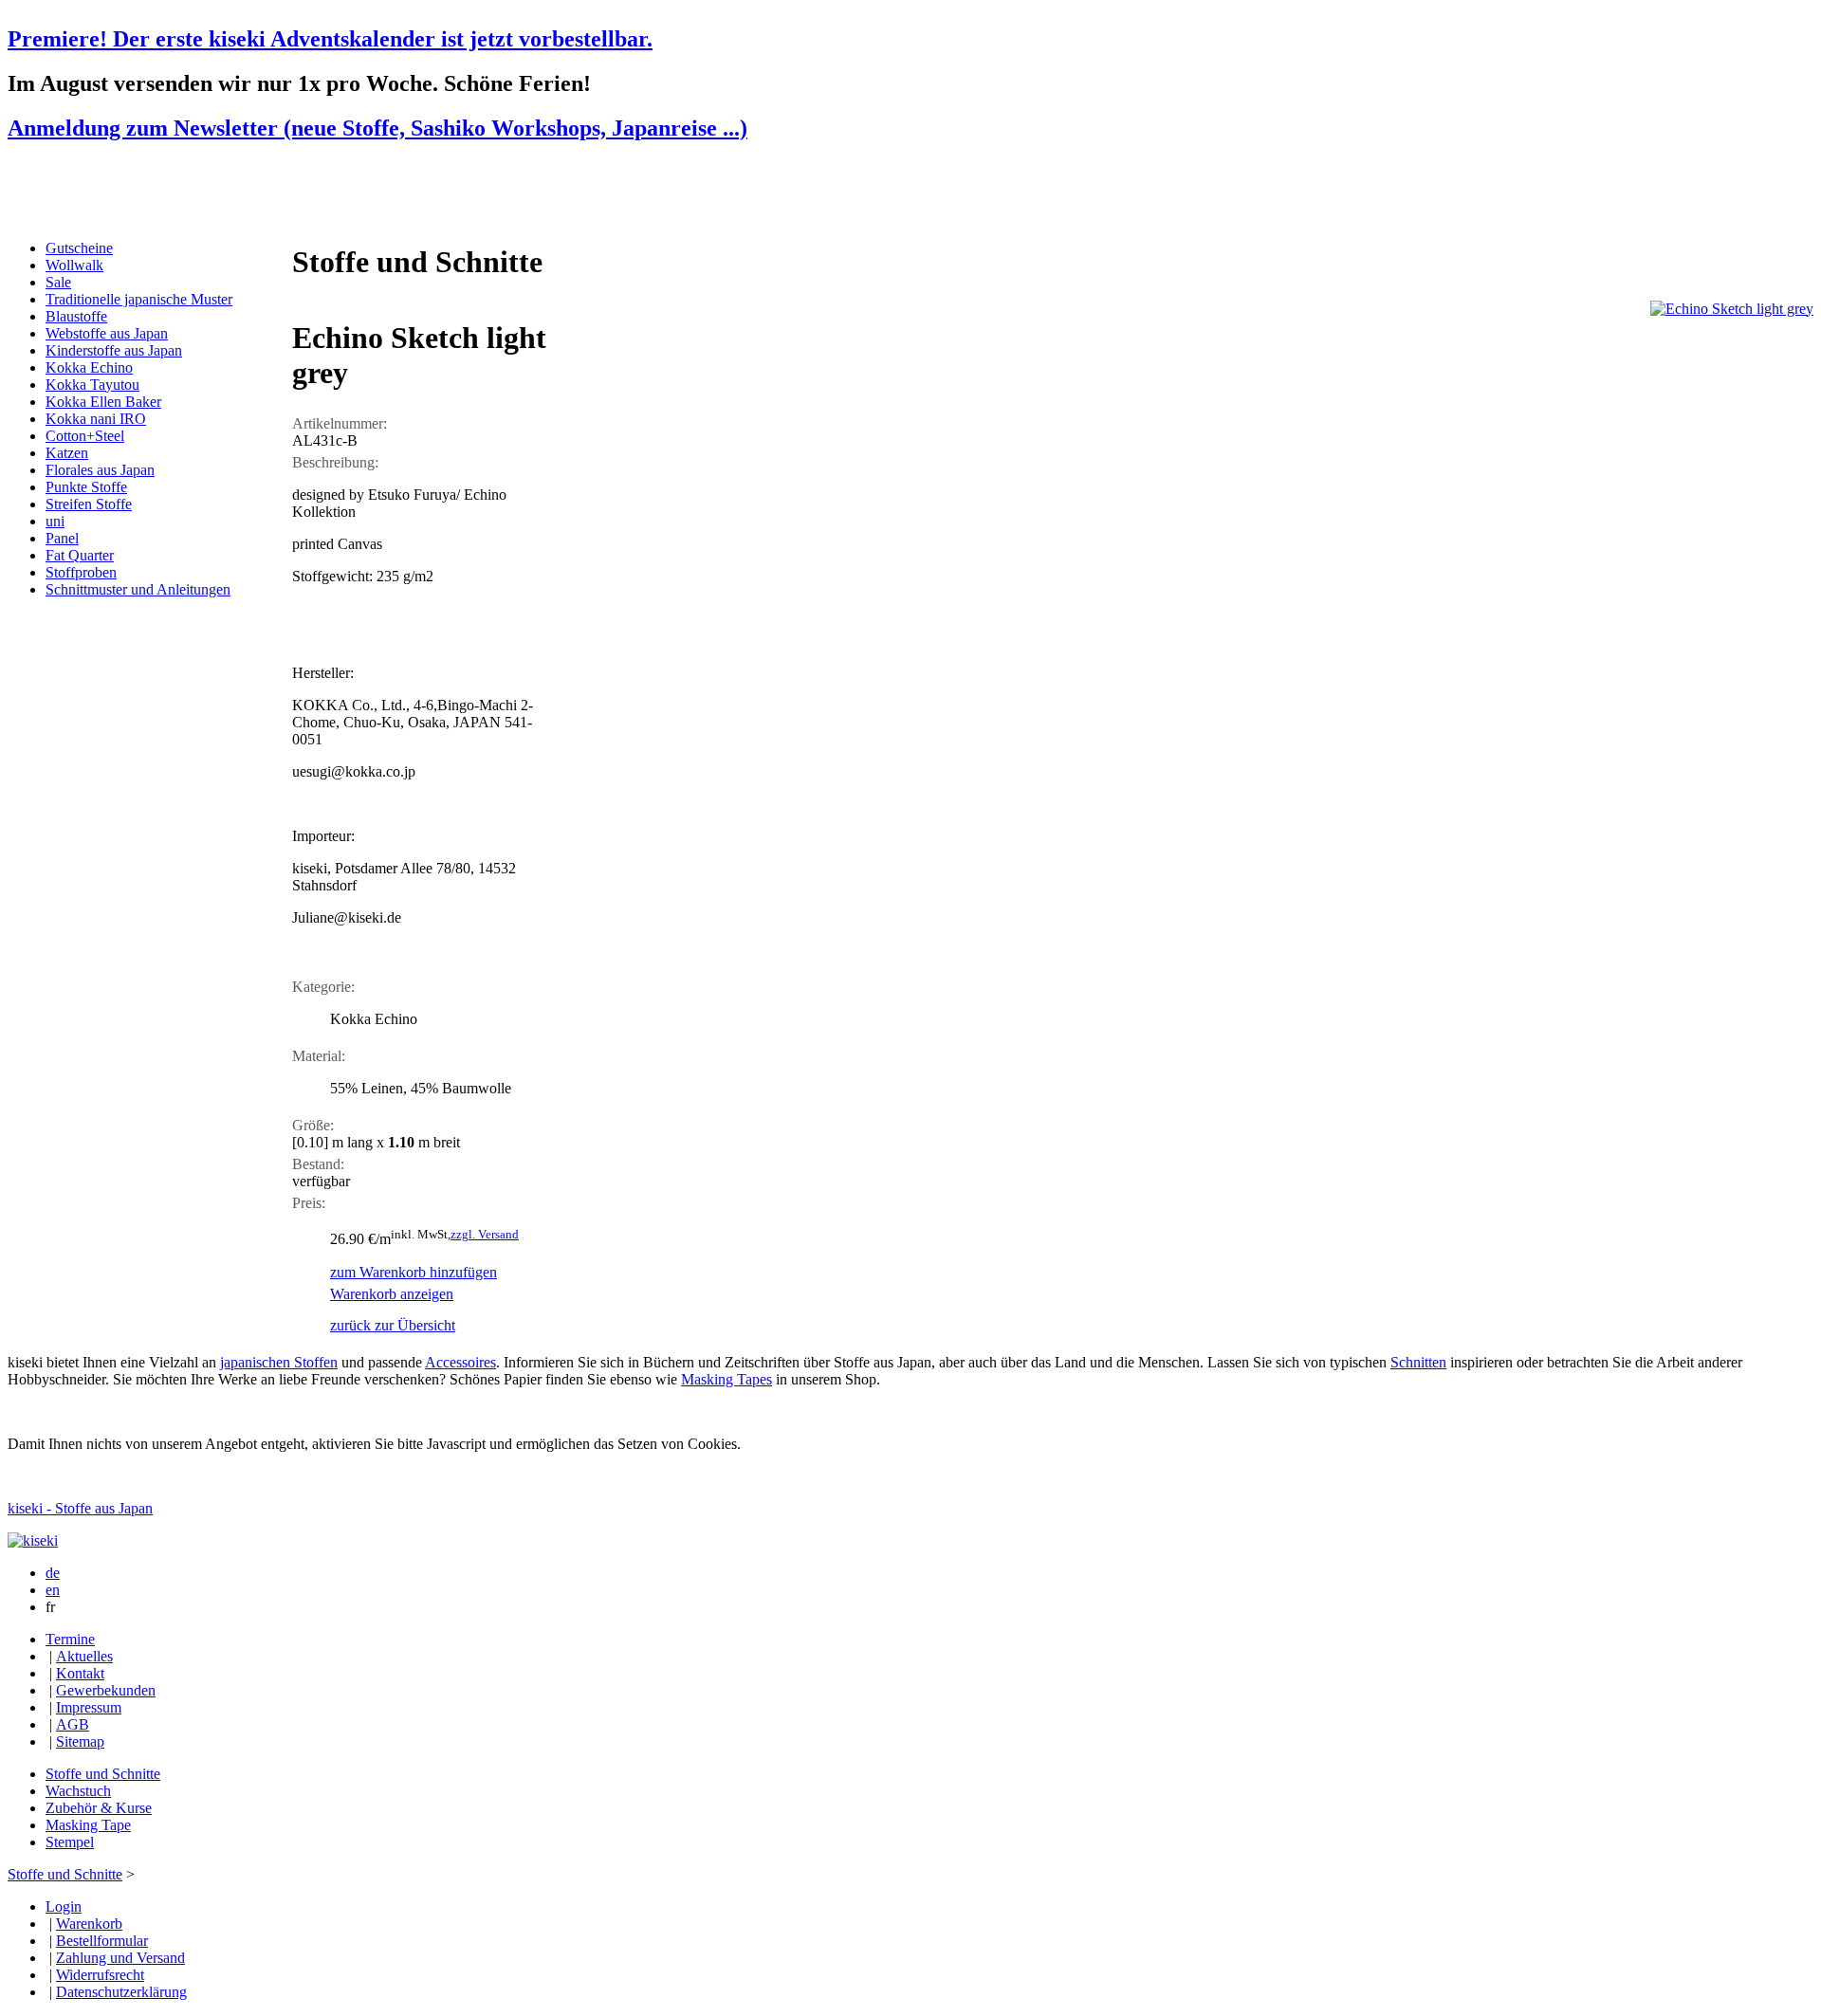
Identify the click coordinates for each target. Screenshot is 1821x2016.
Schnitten (1418, 1362)
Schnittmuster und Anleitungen (138, 589)
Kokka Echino (89, 367)
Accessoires (460, 1362)
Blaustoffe (76, 316)
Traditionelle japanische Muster (139, 299)
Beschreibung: (335, 462)
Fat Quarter (80, 555)
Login (64, 1906)
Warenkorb (89, 1924)
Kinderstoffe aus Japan (114, 350)
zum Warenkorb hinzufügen (414, 1272)
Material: (319, 1056)
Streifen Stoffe (89, 504)
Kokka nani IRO (96, 419)
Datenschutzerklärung (121, 1992)
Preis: (309, 1203)
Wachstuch (78, 1791)
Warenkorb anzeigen (392, 1294)
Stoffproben (81, 572)
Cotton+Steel (85, 436)
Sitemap (80, 1741)
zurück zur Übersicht (393, 1325)
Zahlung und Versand (120, 1958)
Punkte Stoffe (86, 487)
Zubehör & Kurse (99, 1808)
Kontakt (80, 1673)
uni (55, 521)
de (53, 1573)
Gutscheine (79, 248)
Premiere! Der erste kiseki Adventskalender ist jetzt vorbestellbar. (330, 39)
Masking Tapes (727, 1379)
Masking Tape (88, 1825)
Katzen (67, 453)
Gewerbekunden (106, 1690)
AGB (73, 1724)
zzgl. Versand (485, 1234)
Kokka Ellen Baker (103, 402)
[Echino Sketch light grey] (1732, 309)
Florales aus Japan (100, 470)
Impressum (89, 1707)
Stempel (70, 1842)
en (53, 1590)
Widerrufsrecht (100, 1975)
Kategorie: (323, 987)
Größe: (313, 1125)
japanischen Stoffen (279, 1362)
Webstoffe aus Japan (107, 333)
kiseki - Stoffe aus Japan (80, 1508)
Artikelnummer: (340, 423)
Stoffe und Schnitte (103, 1774)
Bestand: (318, 1164)
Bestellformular (102, 1941)
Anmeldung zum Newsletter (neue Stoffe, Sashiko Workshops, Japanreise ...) (377, 128)
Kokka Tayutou (92, 385)
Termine (70, 1639)
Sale (58, 282)
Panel (62, 538)
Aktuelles (84, 1656)
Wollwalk (74, 265)
